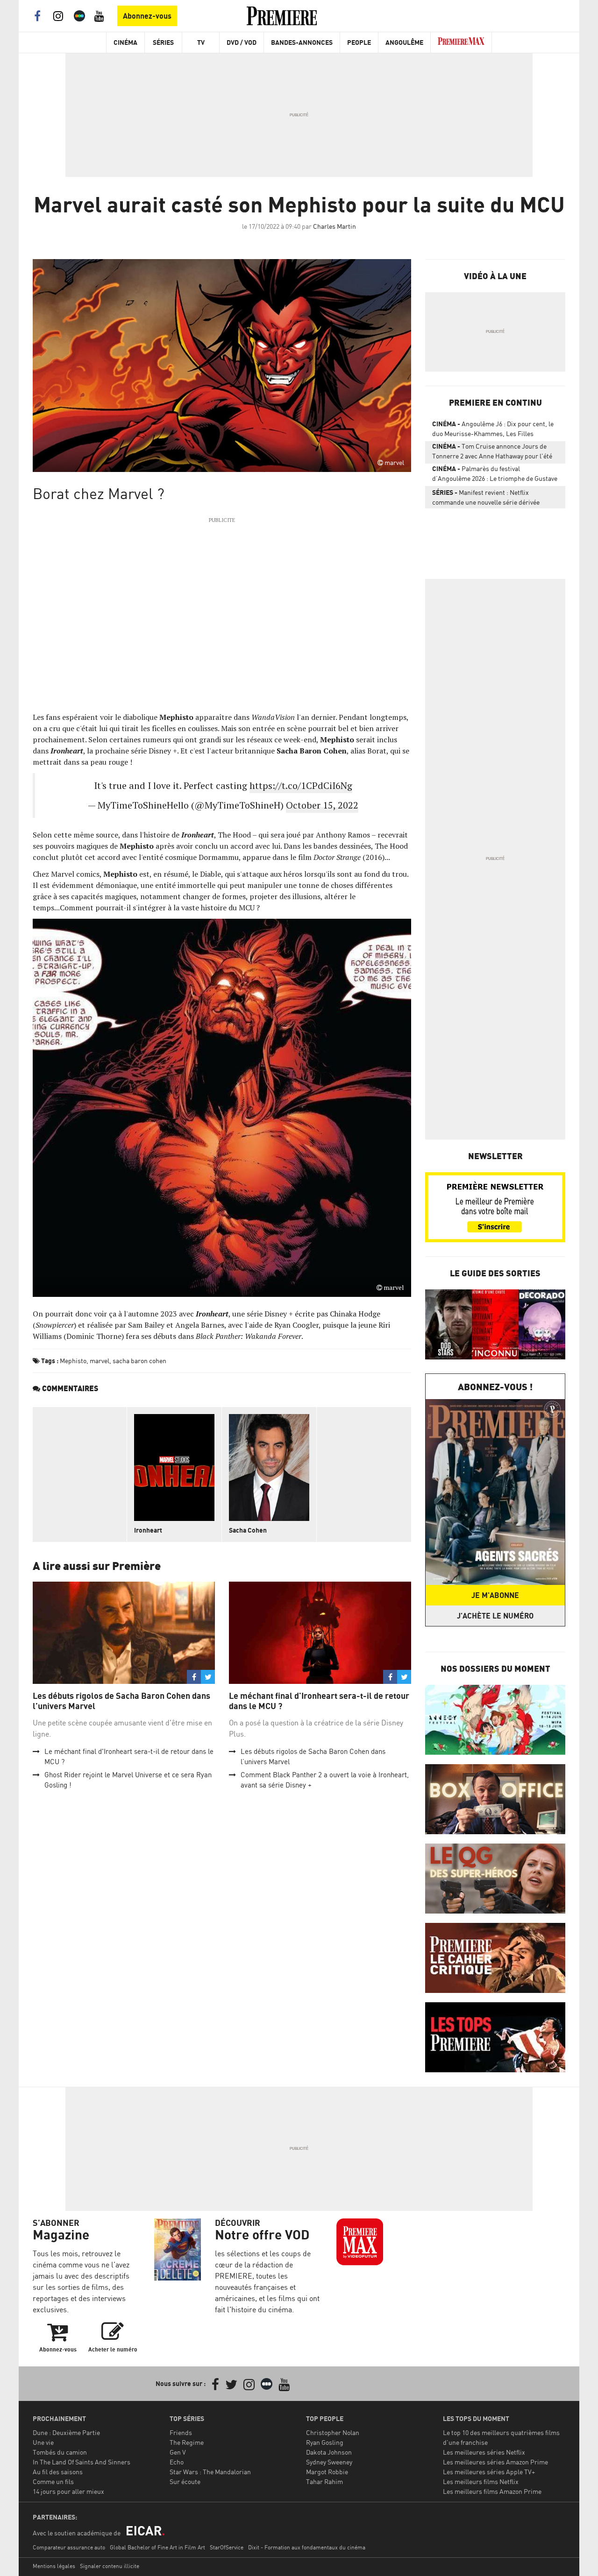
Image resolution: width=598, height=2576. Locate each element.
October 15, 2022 (322, 805)
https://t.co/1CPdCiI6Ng (301, 785)
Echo (177, 2462)
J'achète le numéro (495, 1616)
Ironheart (148, 1530)
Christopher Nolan (333, 2432)
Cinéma (125, 42)
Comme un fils (53, 2481)
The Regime (187, 2442)
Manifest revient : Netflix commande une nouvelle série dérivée (486, 497)
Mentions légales (54, 2566)
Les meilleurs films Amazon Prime (492, 2491)
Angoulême (404, 42)
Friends (181, 2432)
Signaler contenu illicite (110, 2566)
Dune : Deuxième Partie (66, 2432)
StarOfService (227, 2547)
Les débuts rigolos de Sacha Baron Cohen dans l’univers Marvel (121, 1701)
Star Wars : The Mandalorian (210, 2472)
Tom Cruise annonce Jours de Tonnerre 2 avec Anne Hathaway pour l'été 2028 (492, 453)
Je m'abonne (495, 1595)
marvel (100, 1361)
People (359, 42)
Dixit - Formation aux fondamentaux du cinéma (307, 2547)
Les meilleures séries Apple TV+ (489, 2472)
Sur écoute (185, 2481)
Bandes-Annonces (302, 42)
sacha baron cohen (139, 1361)
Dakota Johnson (329, 2452)
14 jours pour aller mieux (68, 2491)
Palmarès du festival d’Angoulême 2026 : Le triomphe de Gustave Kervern (495, 475)
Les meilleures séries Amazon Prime (495, 2462)
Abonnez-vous (147, 16)
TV (201, 42)
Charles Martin (335, 226)
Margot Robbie (327, 2472)
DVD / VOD (242, 42)
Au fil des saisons (58, 2472)
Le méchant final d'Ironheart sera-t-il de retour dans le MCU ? (319, 1701)
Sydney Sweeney (329, 2462)
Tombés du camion (60, 2452)
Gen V (178, 2452)
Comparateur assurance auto (69, 2547)
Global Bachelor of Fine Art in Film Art (157, 2547)
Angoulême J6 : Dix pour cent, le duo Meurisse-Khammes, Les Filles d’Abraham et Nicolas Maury (493, 430)
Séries (163, 42)
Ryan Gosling (325, 2442)
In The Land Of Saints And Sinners (82, 2462)
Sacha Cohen (248, 1530)
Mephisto (73, 1361)
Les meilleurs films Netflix (481, 2481)
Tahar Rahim (324, 2481)
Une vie (43, 2442)
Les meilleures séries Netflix (484, 2452)
